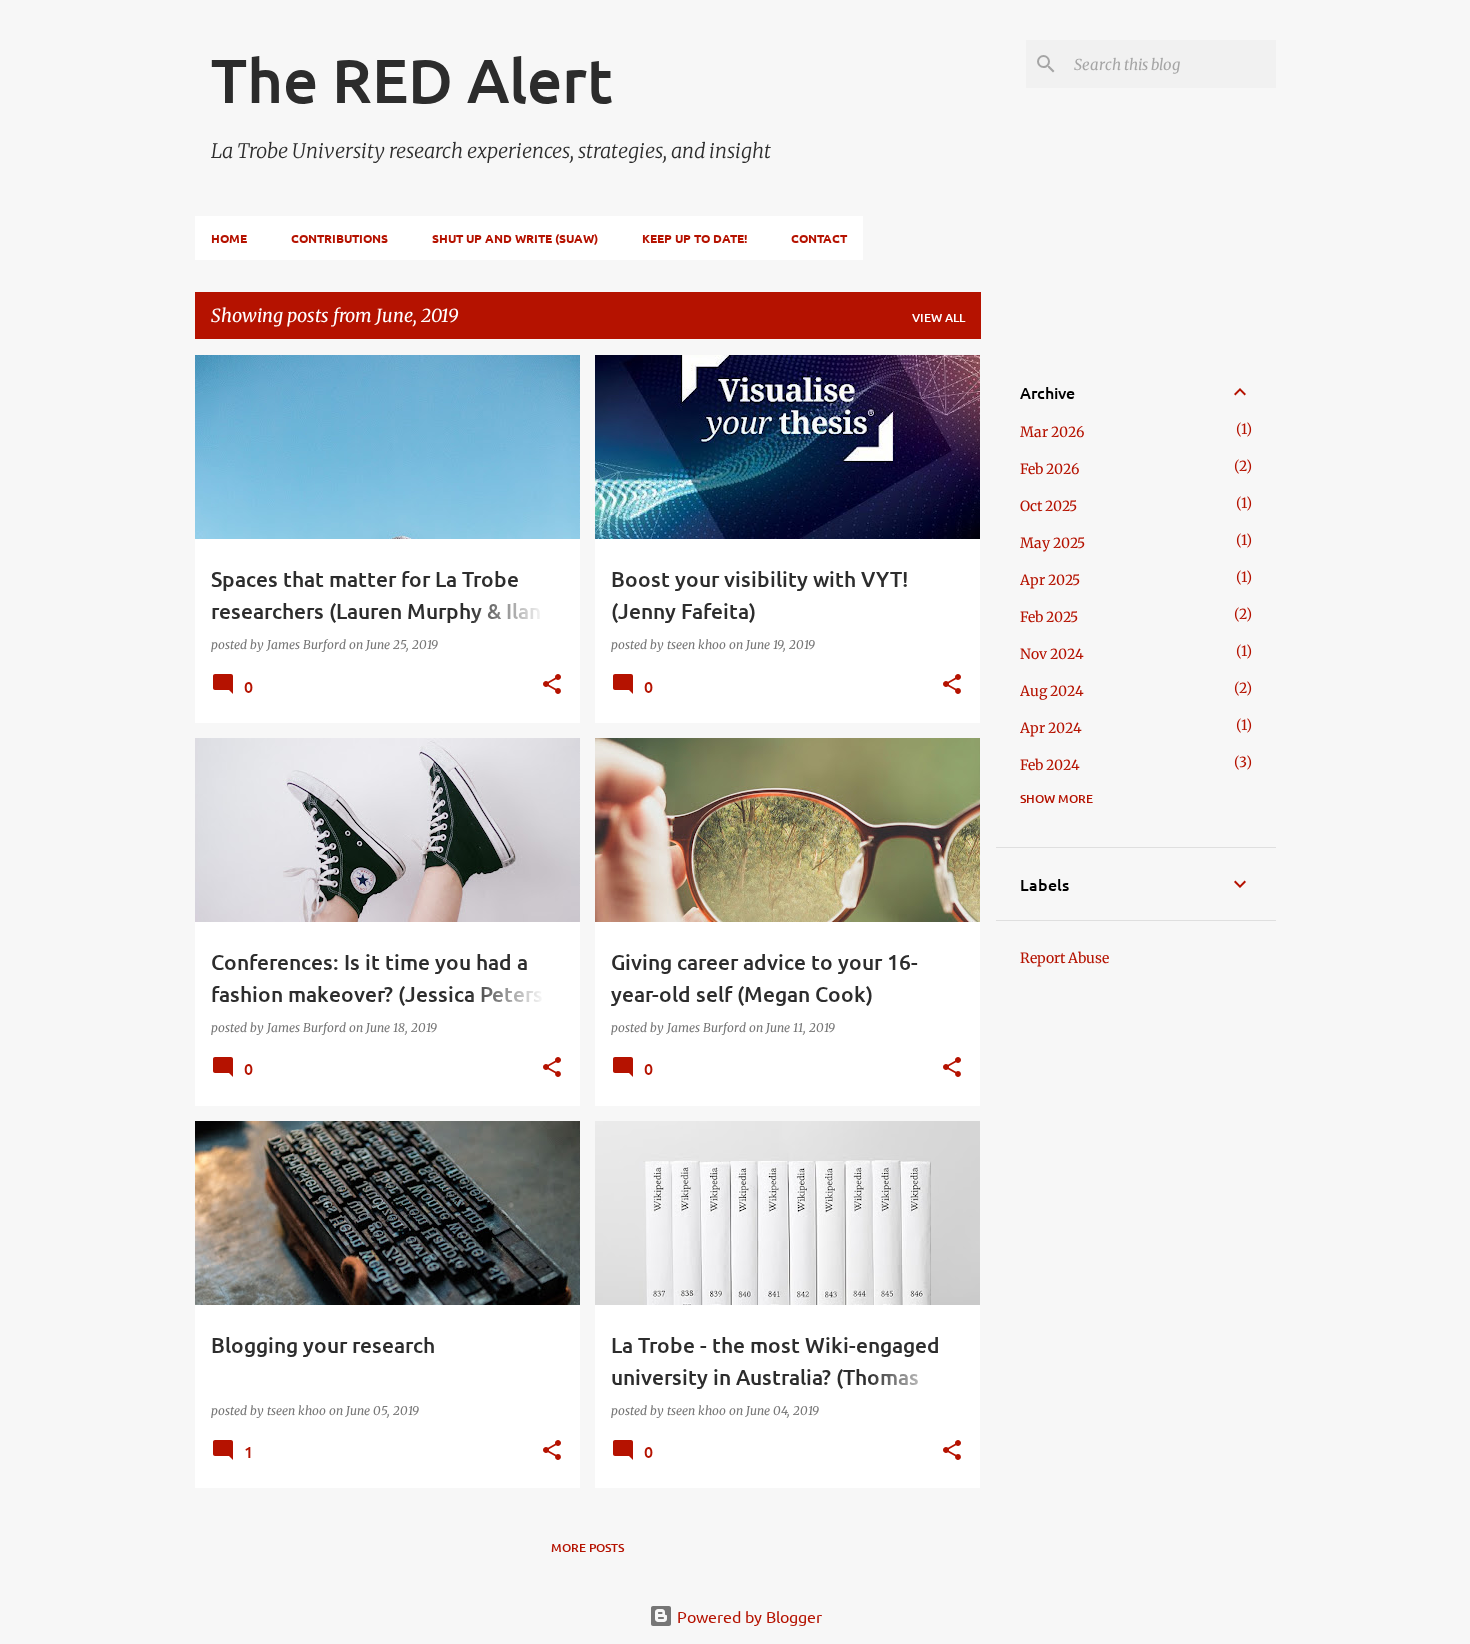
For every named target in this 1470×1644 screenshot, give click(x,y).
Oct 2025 (1048, 506)
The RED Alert (412, 79)
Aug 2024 (1052, 691)
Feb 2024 (1050, 765)
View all (938, 317)
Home (229, 238)
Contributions (339, 238)
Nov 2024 (1052, 654)
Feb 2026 (1049, 469)
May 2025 (1052, 543)
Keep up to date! (694, 238)
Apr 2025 (1050, 580)
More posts (587, 1547)
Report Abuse (1064, 958)
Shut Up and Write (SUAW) (515, 238)
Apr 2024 (1051, 728)
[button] (552, 685)
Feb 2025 (1049, 617)
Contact (819, 238)
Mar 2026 (1052, 432)
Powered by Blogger (747, 1616)
